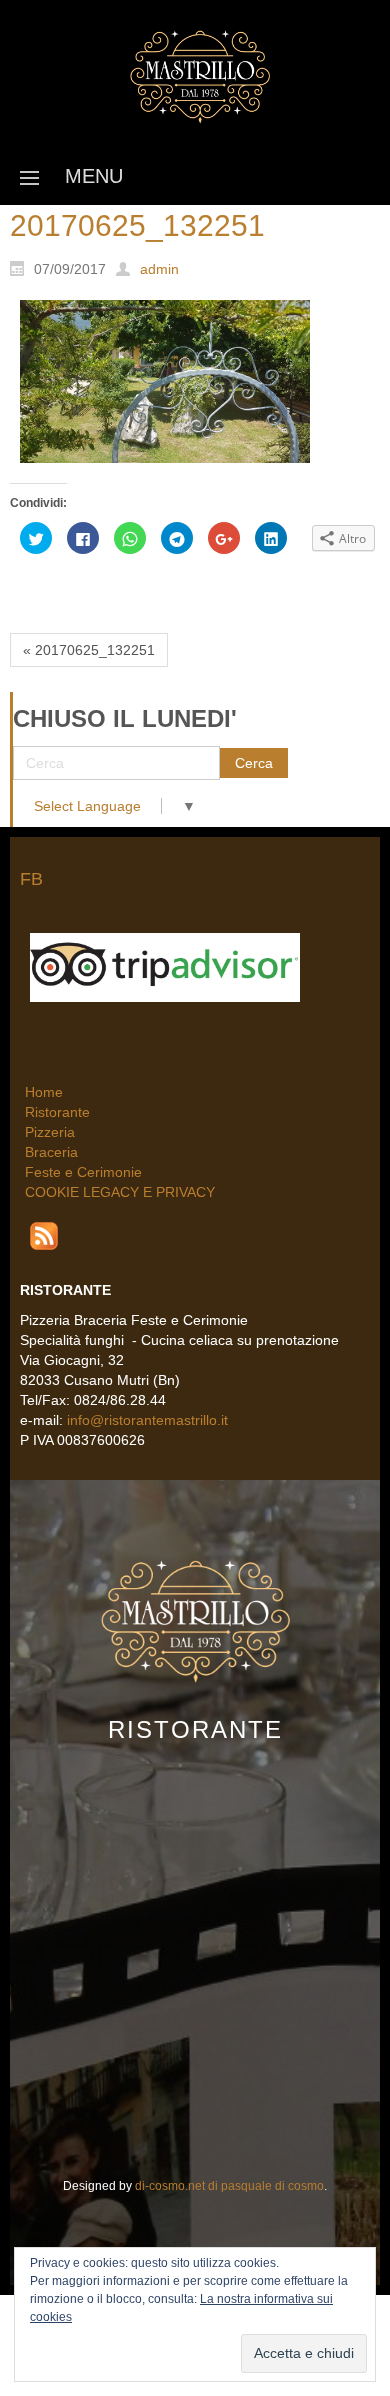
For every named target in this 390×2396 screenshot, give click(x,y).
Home (44, 1090)
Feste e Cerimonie (83, 1170)
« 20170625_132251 (89, 650)
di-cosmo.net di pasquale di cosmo (229, 2183)
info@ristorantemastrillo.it (149, 1418)
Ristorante (57, 1110)
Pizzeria (50, 1130)
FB (31, 879)
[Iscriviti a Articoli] (44, 1233)
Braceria (51, 1150)
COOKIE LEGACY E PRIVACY (120, 1190)
